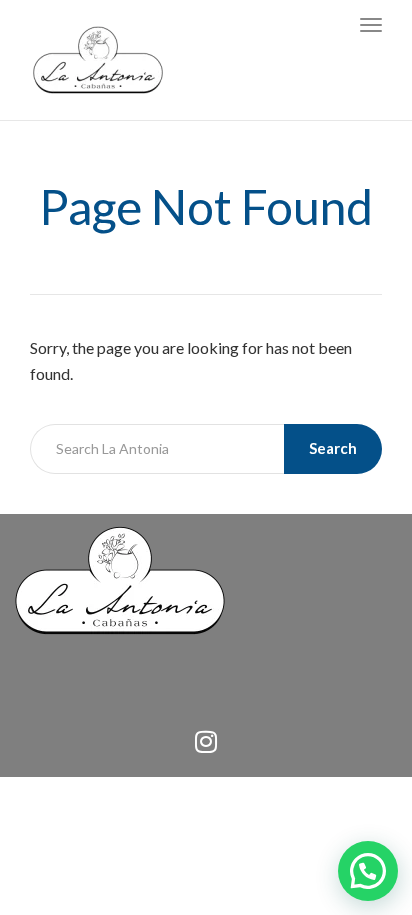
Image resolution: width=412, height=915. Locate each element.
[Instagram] (206, 742)
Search (333, 448)
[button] (368, 871)
